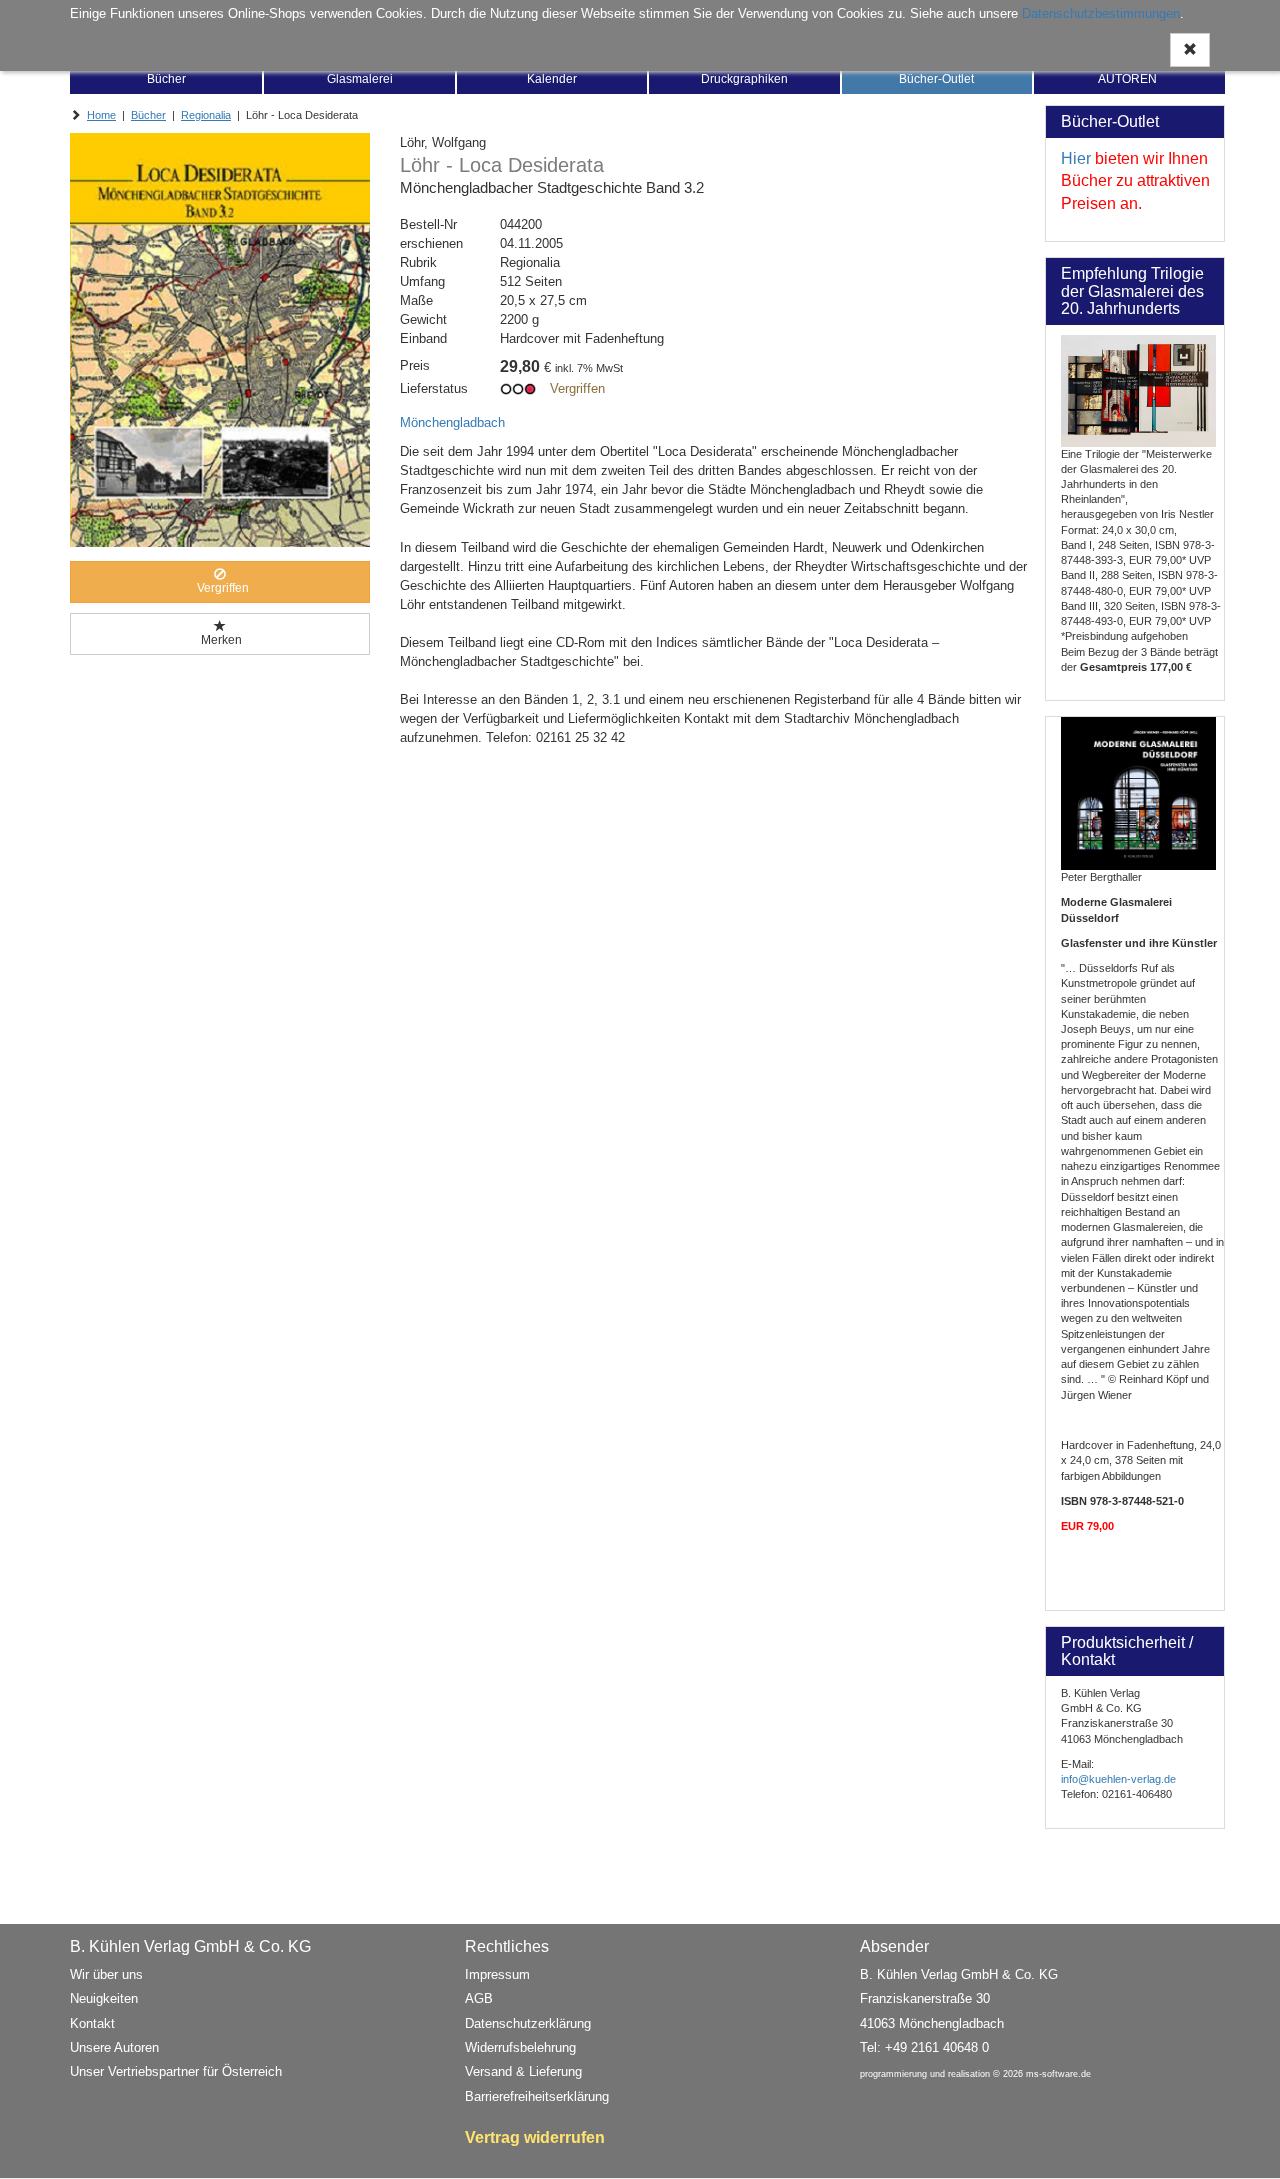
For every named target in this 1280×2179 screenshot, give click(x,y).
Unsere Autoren (114, 2047)
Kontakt (92, 2023)
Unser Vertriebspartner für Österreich (176, 2071)
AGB (479, 1998)
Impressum (497, 1974)
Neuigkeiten (104, 1998)
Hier (1076, 158)
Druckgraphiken (744, 79)
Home (101, 115)
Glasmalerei (360, 79)
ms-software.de (1058, 2074)
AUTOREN (1127, 79)
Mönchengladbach (452, 422)
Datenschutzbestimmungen (1101, 13)
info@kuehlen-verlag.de (1118, 1779)
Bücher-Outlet (936, 79)
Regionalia (206, 115)
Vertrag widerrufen (535, 2137)
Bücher (166, 79)
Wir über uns (106, 1974)
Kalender (552, 79)
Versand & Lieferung (523, 2071)
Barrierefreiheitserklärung (537, 2096)
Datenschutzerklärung (528, 2023)
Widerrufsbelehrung (520, 2047)
